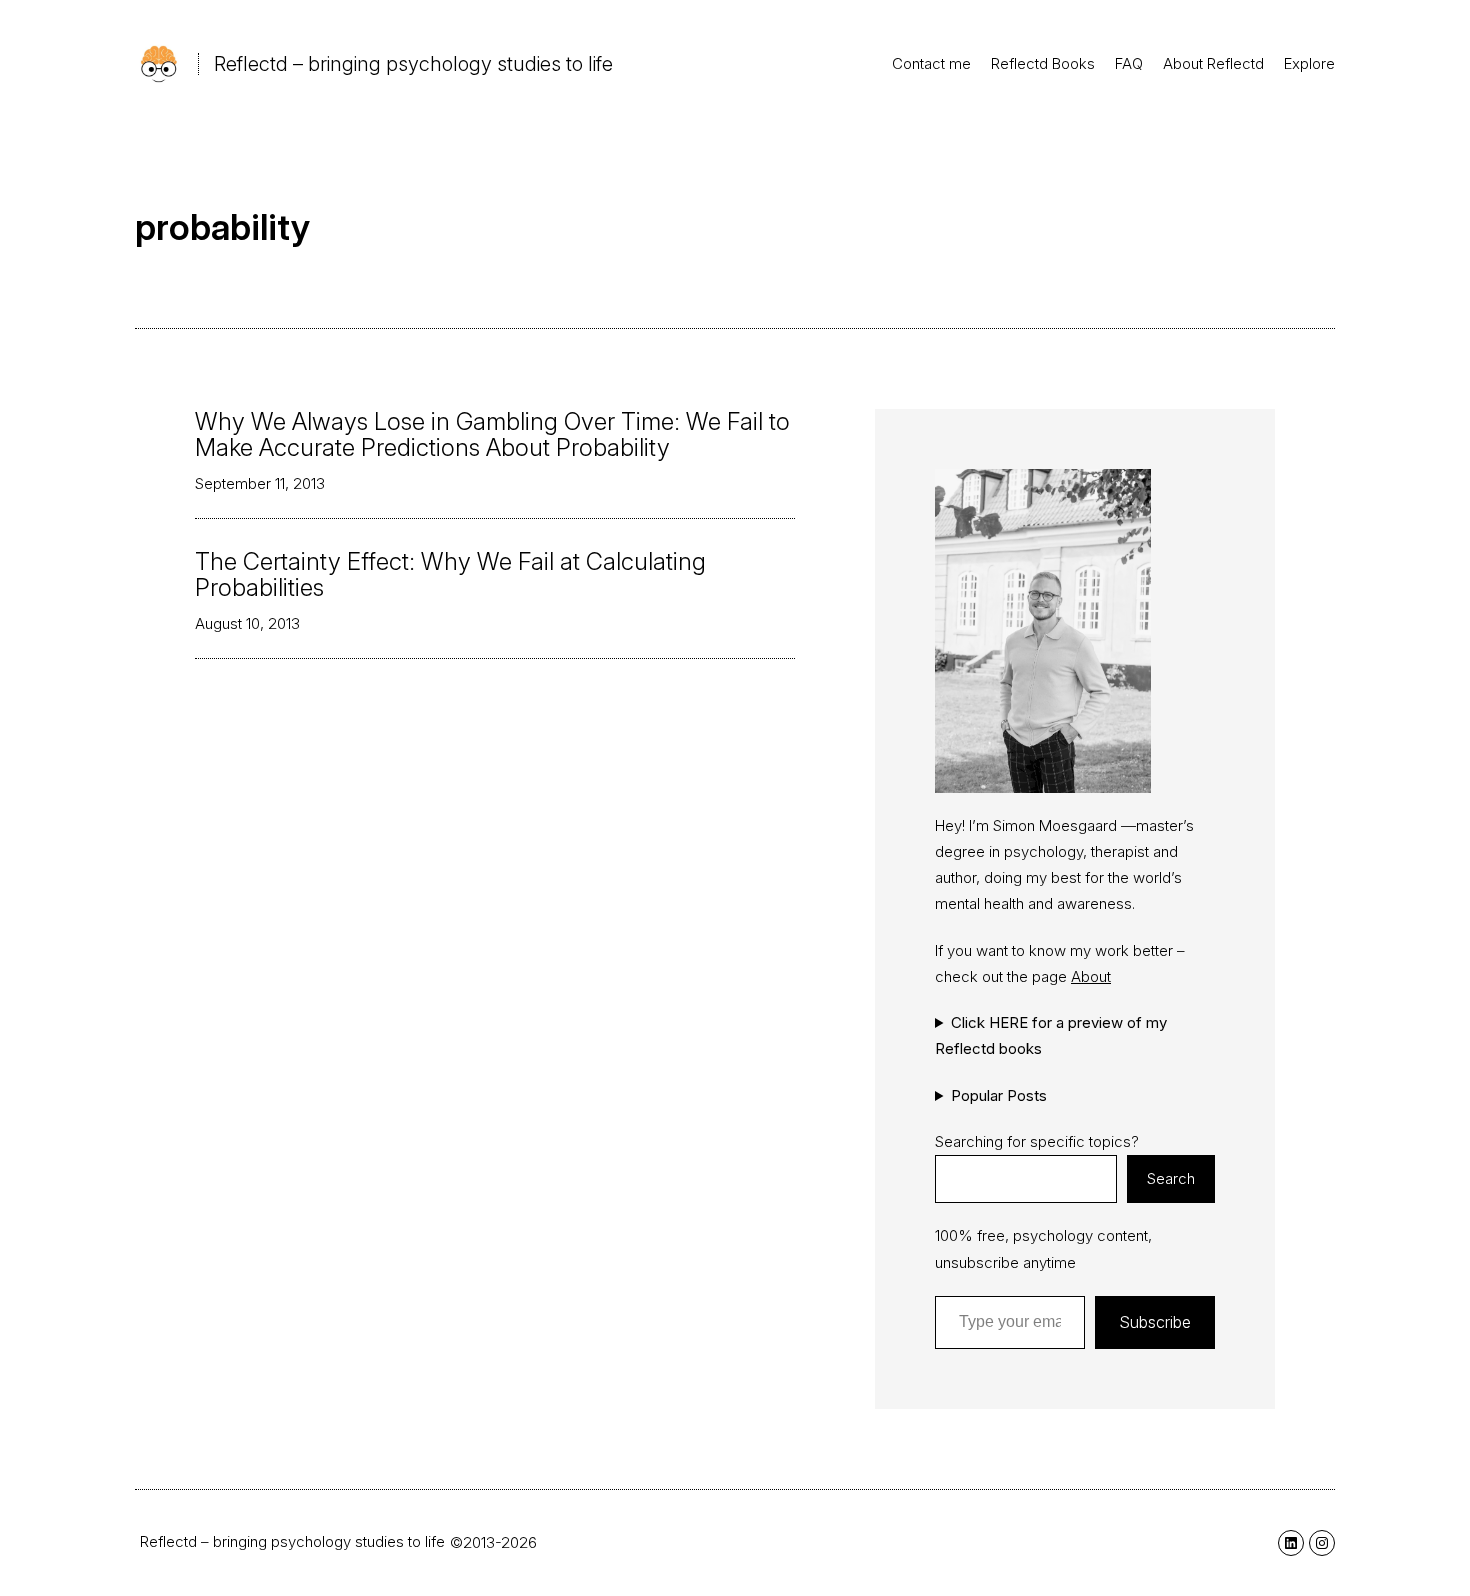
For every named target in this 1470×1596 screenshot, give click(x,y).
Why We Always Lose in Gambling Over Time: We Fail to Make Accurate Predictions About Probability (492, 435)
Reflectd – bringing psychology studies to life (413, 64)
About (1091, 976)
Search (1171, 1178)
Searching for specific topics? (1037, 1141)
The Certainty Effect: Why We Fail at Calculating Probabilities (450, 575)
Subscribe (1155, 1322)
